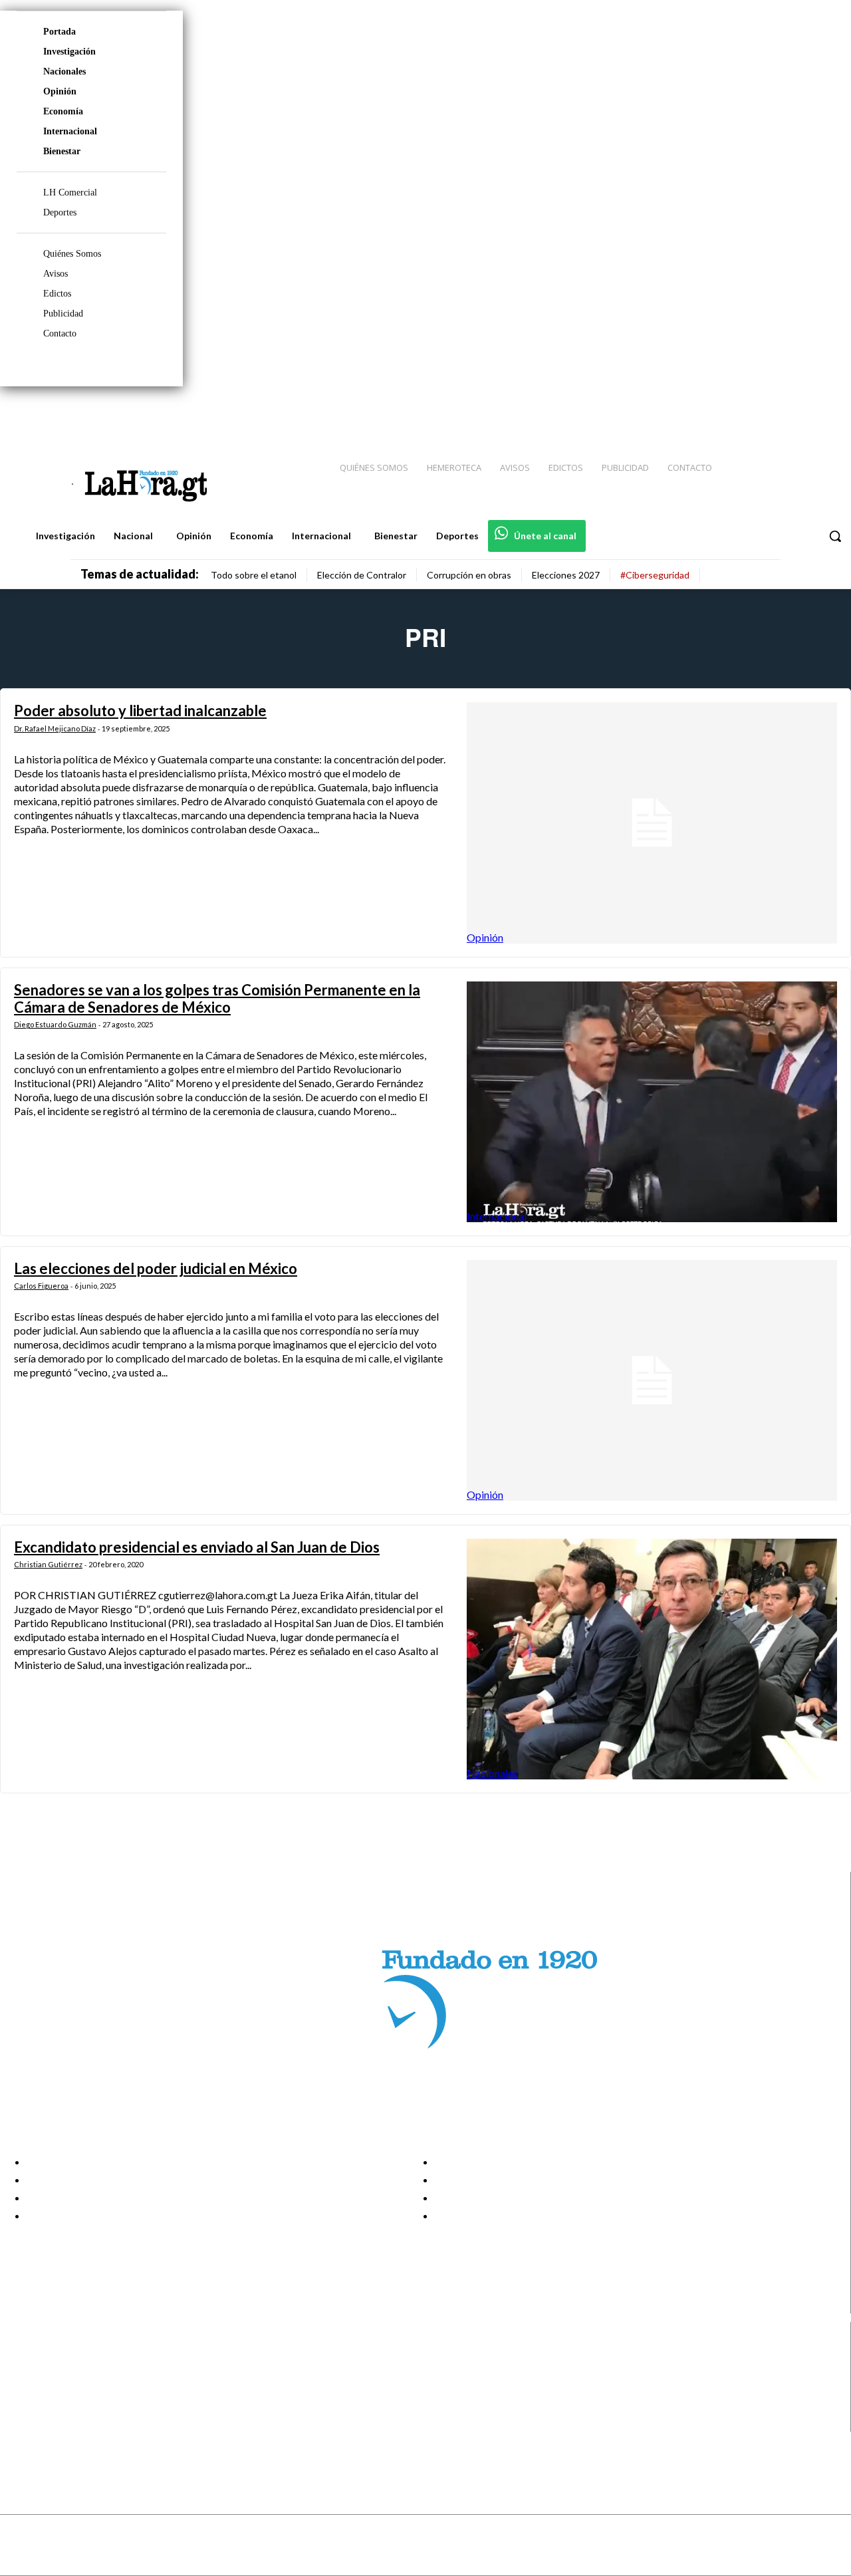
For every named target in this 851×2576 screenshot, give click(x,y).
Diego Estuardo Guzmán (55, 1024)
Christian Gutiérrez (48, 1564)
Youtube (59, 2423)
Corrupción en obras (469, 575)
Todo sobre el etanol (254, 575)
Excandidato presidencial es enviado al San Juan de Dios (197, 1547)
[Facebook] (731, 413)
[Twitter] (802, 413)
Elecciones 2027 (566, 575)
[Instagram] (755, 413)
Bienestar (62, 151)
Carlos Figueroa (41, 1286)
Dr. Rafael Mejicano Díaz (55, 728)
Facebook (62, 2356)
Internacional (70, 131)
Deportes (60, 212)
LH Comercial (70, 193)
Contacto (60, 333)
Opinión (60, 91)
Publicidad (63, 314)
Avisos (56, 274)
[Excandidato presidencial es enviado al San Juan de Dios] (652, 1659)
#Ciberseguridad (655, 575)
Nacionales (64, 71)
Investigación (69, 52)
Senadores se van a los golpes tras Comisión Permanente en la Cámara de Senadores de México (217, 998)
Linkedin (59, 2389)
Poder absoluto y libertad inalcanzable (140, 710)
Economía (63, 111)
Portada (60, 32)
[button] (835, 536)
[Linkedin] (779, 413)
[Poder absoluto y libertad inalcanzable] (652, 823)
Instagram (63, 2373)
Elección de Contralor (362, 575)
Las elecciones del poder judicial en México (156, 1268)
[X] (22, 2406)
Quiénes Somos (72, 254)
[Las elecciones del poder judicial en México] (652, 1380)
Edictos (57, 294)
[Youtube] (826, 413)
